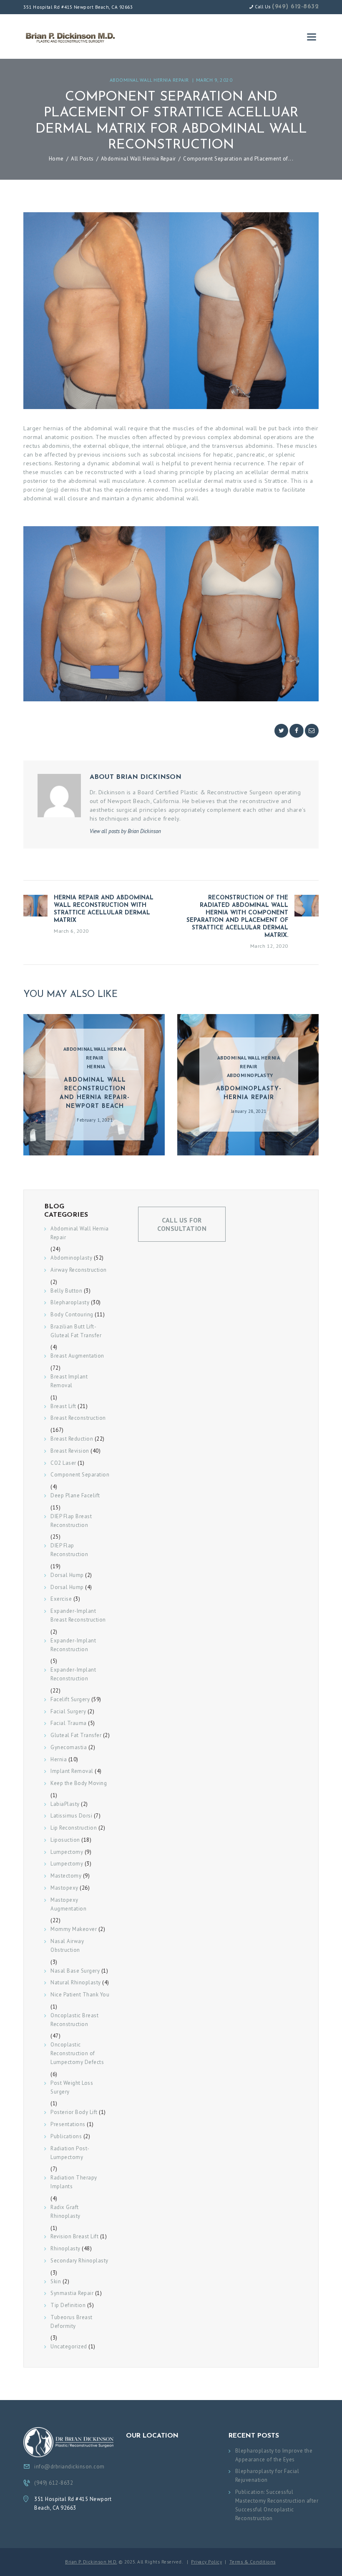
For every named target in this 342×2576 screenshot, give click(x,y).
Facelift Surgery (70, 1699)
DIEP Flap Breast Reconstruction (71, 1521)
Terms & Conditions (253, 2562)
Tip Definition (68, 2305)
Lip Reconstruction (74, 1828)
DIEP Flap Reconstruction (69, 1550)
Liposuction (65, 1840)
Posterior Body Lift (74, 2112)
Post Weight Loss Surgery (72, 2087)
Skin (56, 2281)
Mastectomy (66, 1876)
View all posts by (125, 831)
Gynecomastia (69, 1747)
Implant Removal (72, 1771)
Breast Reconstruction (78, 1418)
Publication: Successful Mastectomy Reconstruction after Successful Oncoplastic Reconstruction (277, 2505)
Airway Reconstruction (79, 1270)
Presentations (68, 2124)
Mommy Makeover (74, 1929)
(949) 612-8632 (295, 7)
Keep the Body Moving (79, 1783)
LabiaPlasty (65, 1804)
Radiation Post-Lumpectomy (70, 2153)
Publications (66, 2136)
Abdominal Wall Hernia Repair (149, 80)
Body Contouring (72, 1314)
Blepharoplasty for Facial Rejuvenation (267, 2476)
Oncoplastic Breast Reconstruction (74, 2020)
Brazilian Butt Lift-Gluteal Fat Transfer (76, 1331)
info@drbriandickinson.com (69, 2467)
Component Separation (80, 1475)
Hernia (96, 1066)
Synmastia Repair (72, 2293)
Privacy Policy (206, 2562)
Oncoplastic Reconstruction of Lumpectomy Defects (77, 2053)
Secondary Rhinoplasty (79, 2261)
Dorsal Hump (67, 1575)
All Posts (82, 159)
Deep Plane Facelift (75, 1495)
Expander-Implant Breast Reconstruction (78, 1615)
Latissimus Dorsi (71, 1816)
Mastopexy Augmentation (68, 1904)
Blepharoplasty (70, 1302)
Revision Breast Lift (74, 2236)
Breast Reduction (72, 1439)
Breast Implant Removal (69, 1381)
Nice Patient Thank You (80, 1995)
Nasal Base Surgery (75, 1971)
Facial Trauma (69, 1723)
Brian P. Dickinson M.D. (91, 2562)
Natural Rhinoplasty (76, 1982)
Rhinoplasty (65, 2248)
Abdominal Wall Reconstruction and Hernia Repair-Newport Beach (95, 1093)
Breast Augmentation (77, 1356)
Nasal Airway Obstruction (67, 1946)
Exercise (61, 1599)
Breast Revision (70, 1451)
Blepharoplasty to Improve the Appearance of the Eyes (274, 2455)
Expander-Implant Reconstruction (73, 1645)
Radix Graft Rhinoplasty (65, 2212)
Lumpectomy (67, 1852)
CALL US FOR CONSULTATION (182, 1224)
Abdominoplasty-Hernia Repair (249, 1093)
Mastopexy (64, 1888)
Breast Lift (63, 1406)
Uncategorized (69, 2346)
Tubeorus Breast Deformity (72, 2322)
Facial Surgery (68, 1711)
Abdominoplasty (250, 1075)
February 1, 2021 (95, 1120)
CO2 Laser (63, 1463)
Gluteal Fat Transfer (76, 1735)
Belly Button (66, 1291)
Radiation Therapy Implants (74, 2182)
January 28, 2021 (249, 1111)
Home (56, 159)
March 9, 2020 (214, 80)
